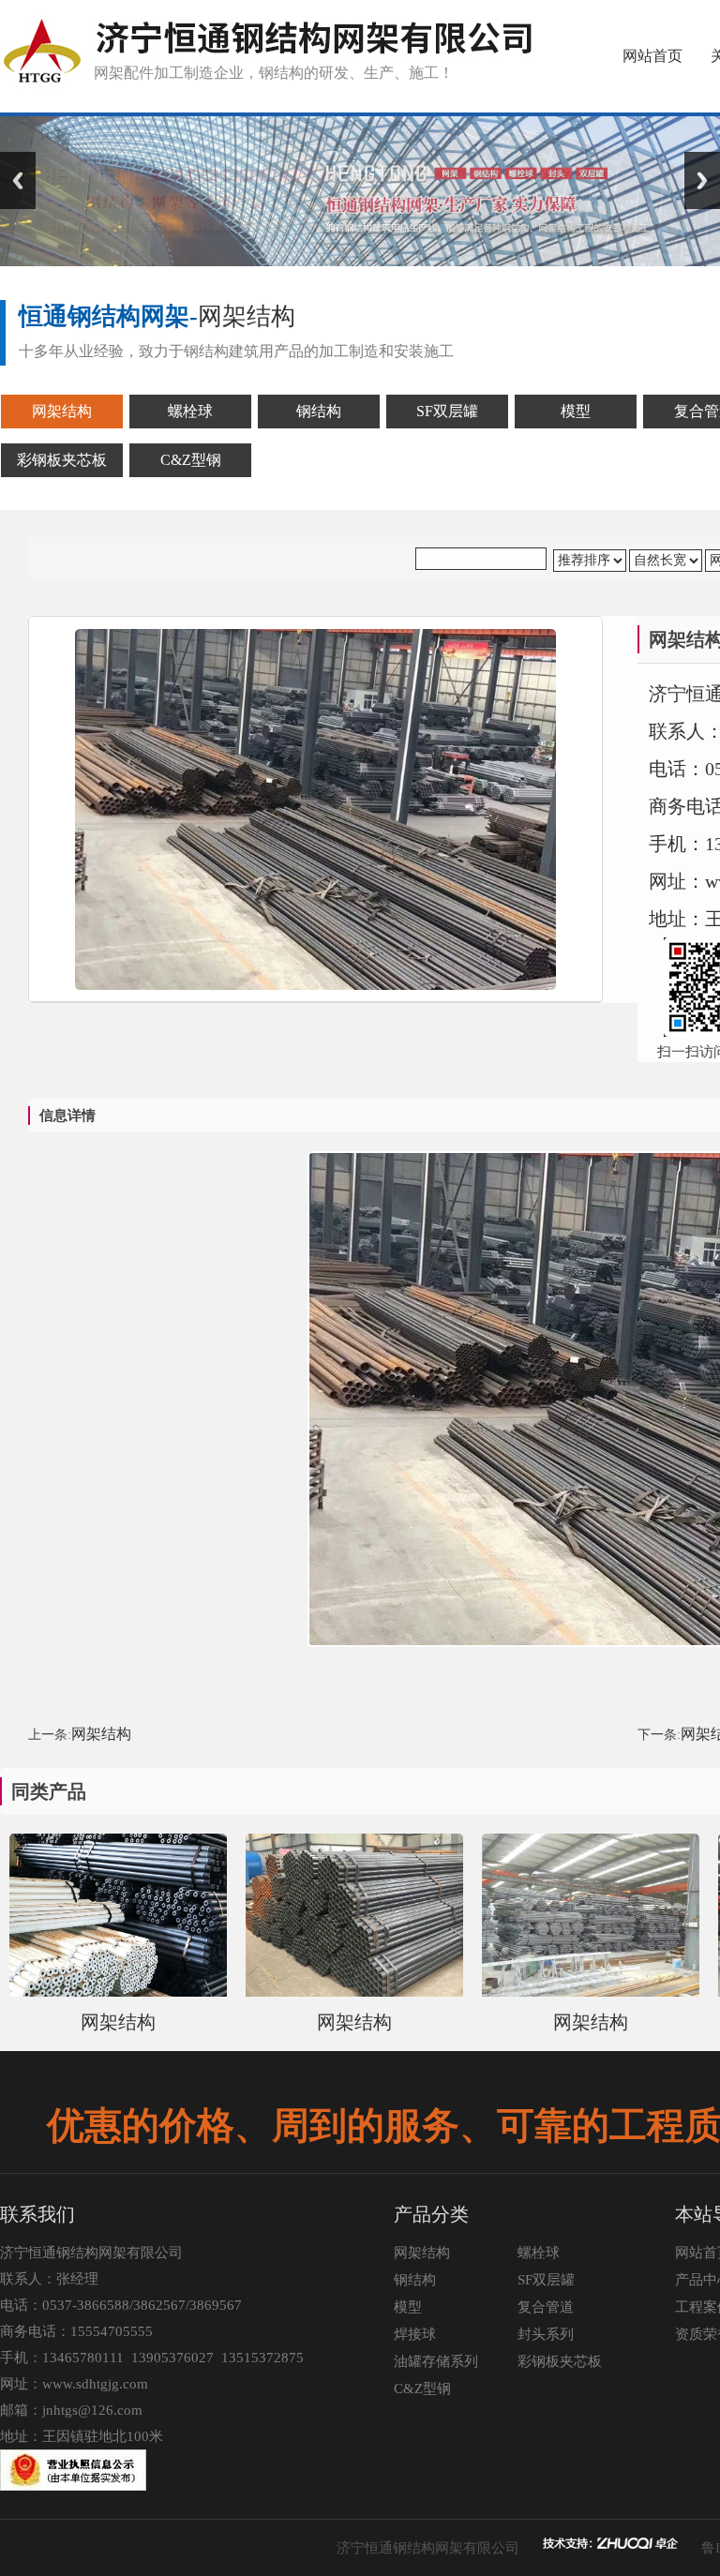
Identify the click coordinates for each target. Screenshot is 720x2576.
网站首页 (652, 56)
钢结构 (415, 2280)
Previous (18, 180)
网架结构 (101, 1734)
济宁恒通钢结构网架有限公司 (428, 2548)
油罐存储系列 (436, 2361)
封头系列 (546, 2334)
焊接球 (415, 2334)
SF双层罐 (546, 2280)
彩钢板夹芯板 (560, 2361)
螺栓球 (539, 2253)
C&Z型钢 (422, 2389)
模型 (408, 2307)
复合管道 (546, 2307)
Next (702, 180)
